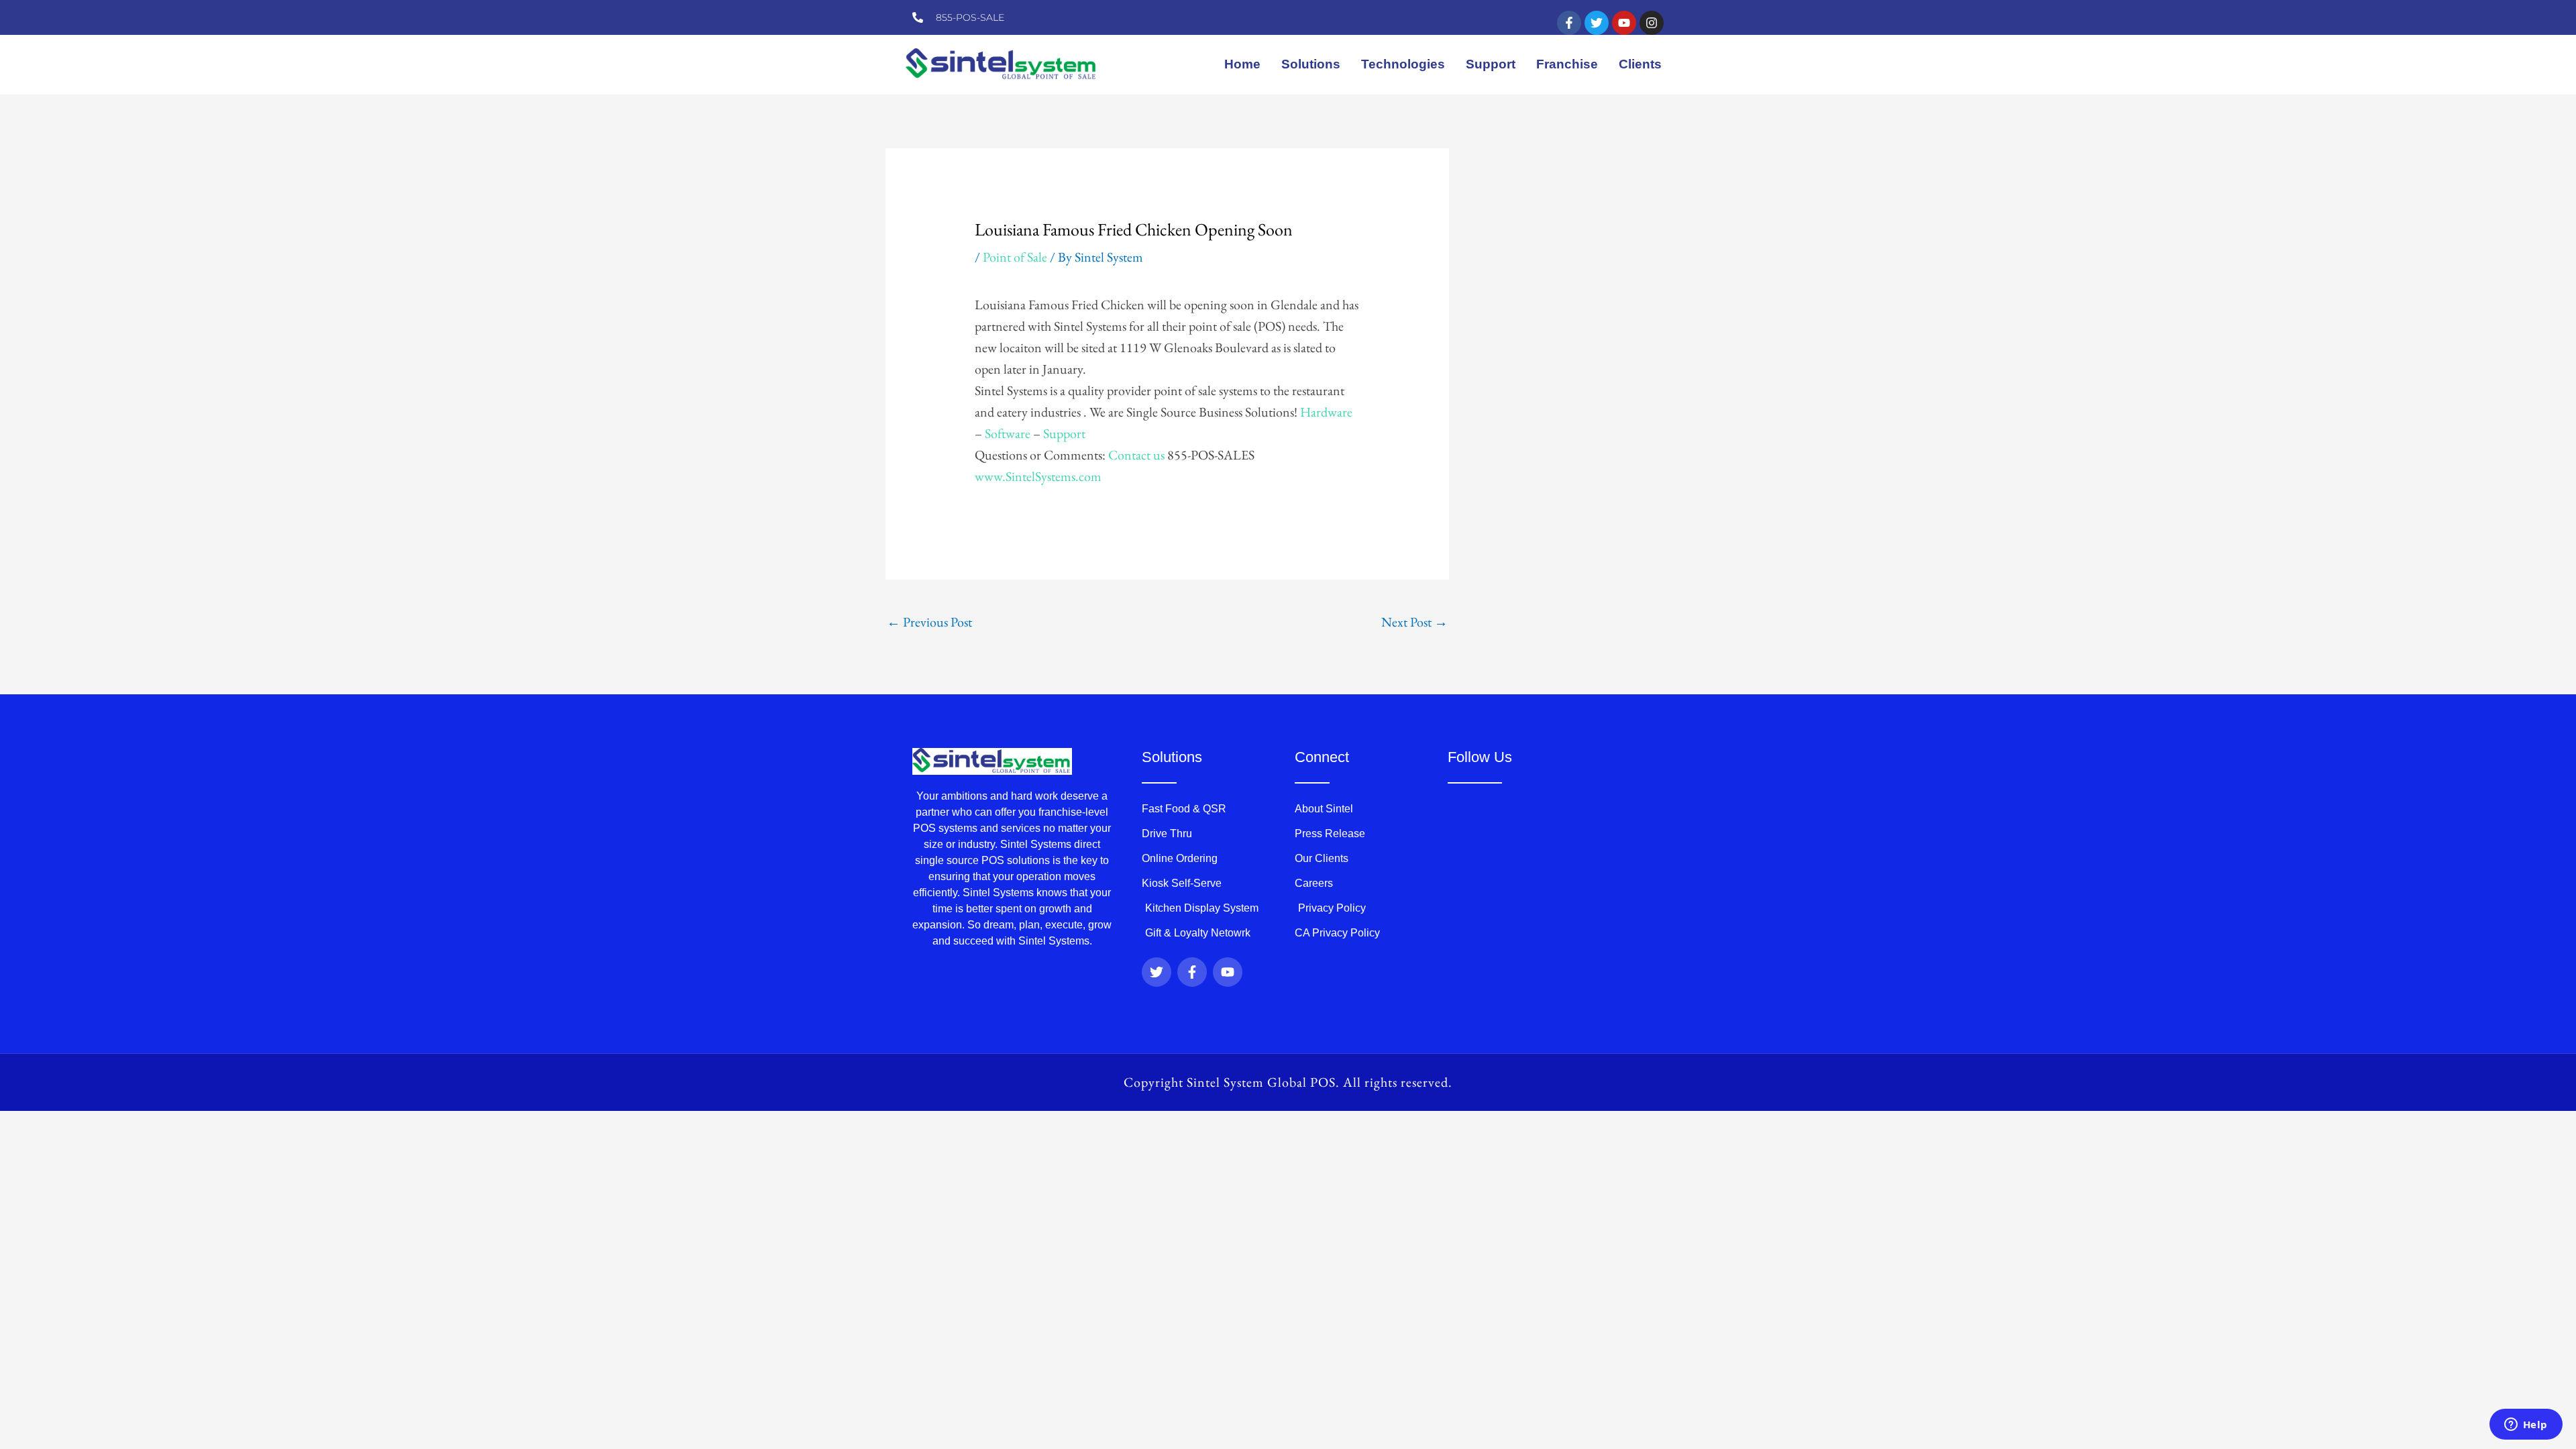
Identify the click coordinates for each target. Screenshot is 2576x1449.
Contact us (1136, 455)
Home (1242, 64)
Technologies (1403, 64)
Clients (1640, 64)
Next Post (1414, 622)
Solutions (1311, 64)
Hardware (1326, 412)
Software (1008, 433)
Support (1491, 64)
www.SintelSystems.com (1038, 476)
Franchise (1567, 64)
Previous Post (929, 622)
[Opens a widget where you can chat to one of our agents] (2526, 1426)
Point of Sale (1015, 257)
